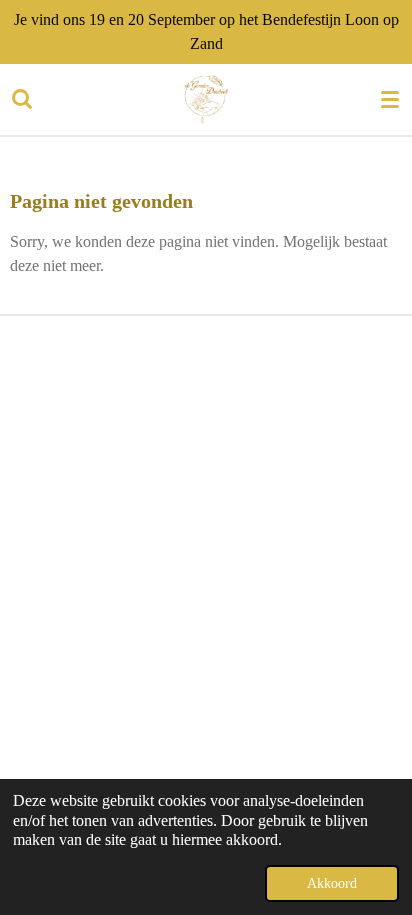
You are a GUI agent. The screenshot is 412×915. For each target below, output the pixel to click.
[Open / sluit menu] (390, 99)
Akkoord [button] (332, 883)
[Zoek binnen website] (22, 99)
